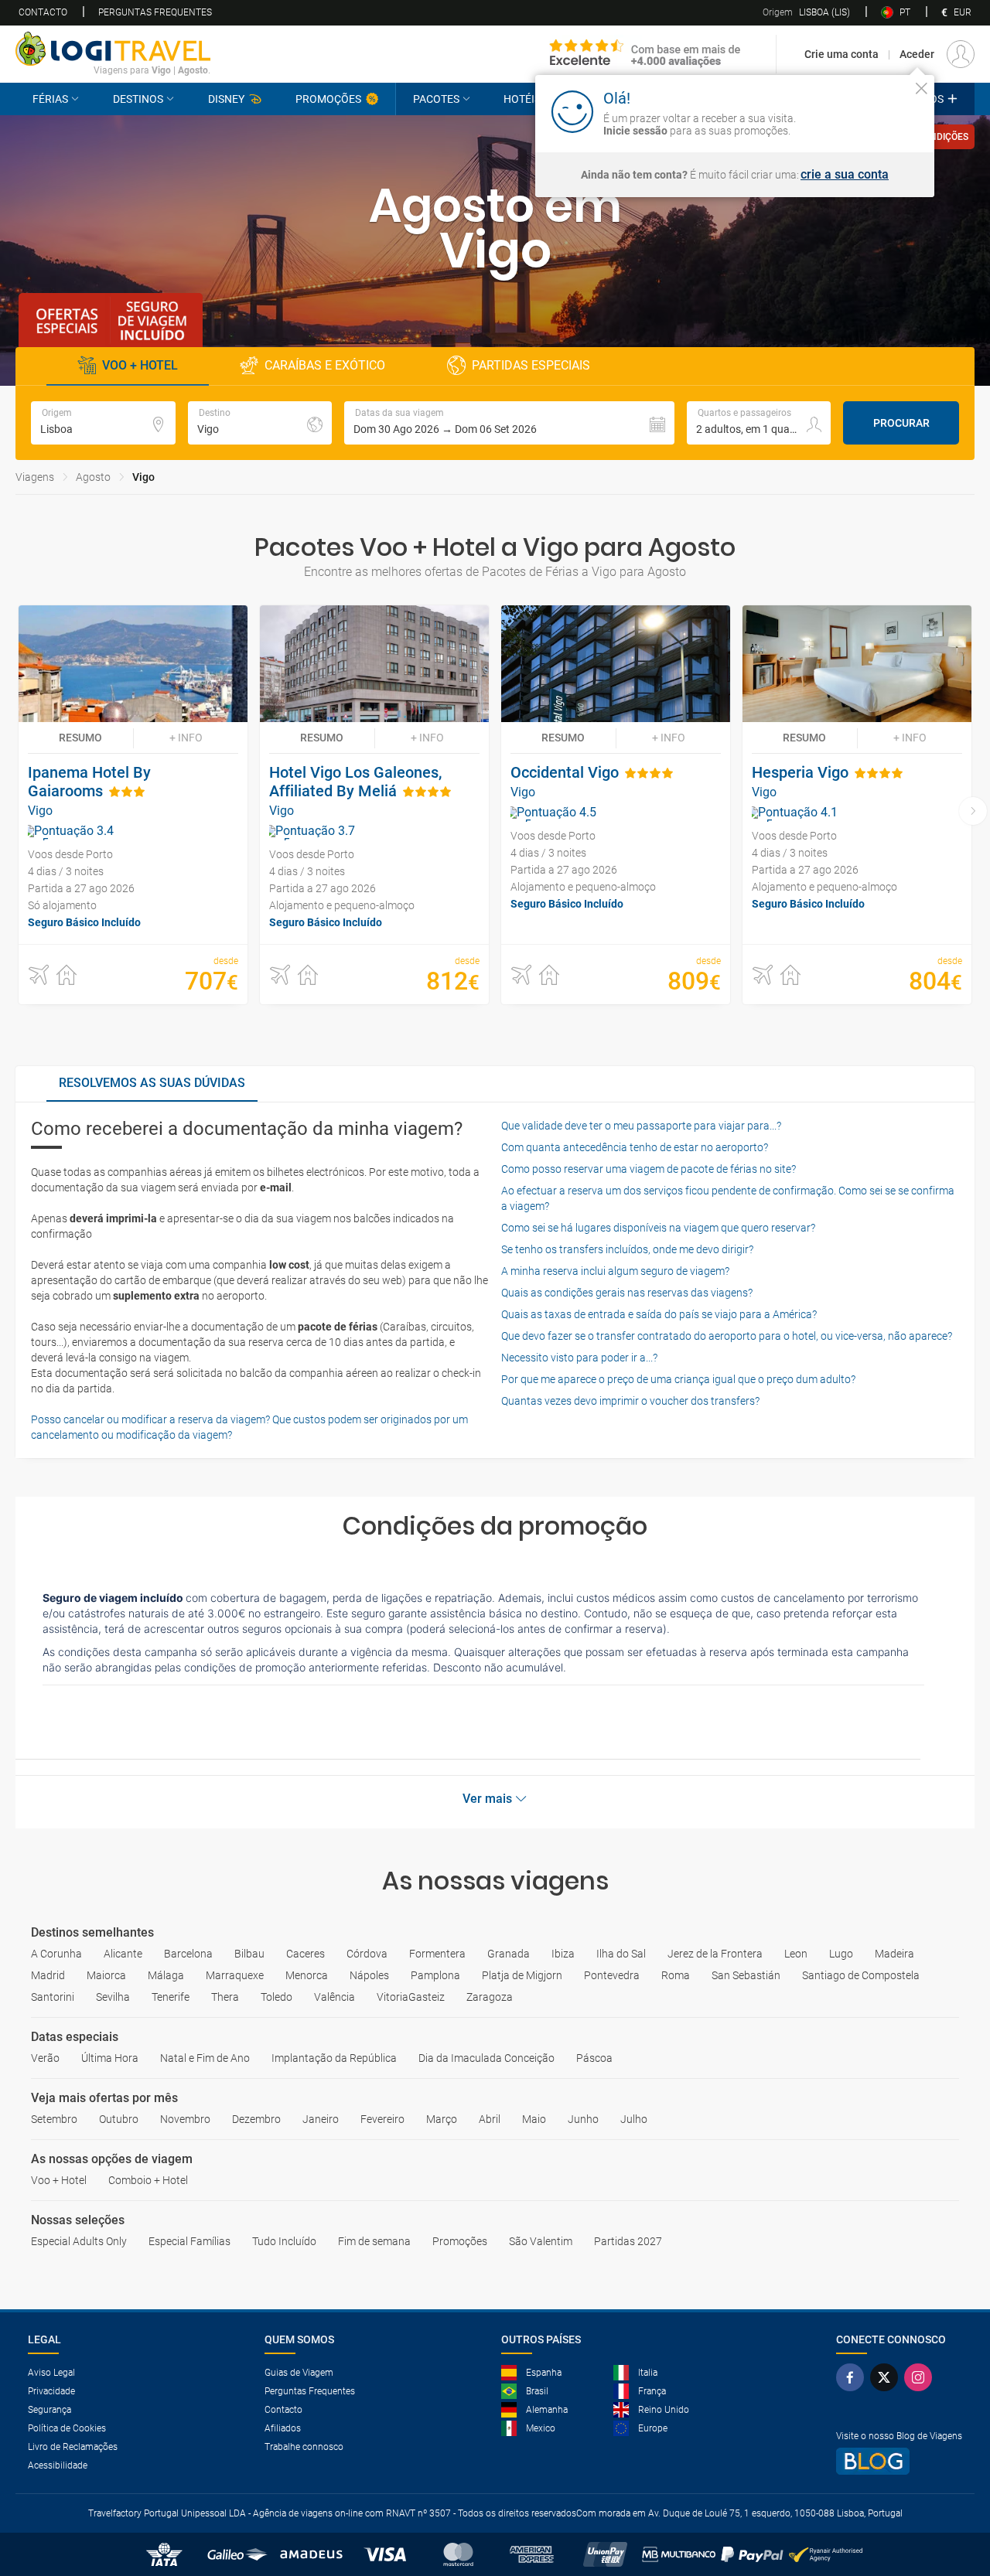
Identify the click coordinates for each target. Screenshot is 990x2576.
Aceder (917, 54)
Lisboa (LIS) (806, 12)
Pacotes (436, 99)
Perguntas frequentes (155, 12)
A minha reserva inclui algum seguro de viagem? (615, 1271)
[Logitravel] (645, 54)
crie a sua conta (845, 175)
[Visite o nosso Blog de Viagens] (899, 2461)
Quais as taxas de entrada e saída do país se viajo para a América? (659, 1314)
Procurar (901, 423)
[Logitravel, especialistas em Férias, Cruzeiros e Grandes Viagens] (113, 49)
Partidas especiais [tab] (531, 365)
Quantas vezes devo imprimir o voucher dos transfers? (630, 1401)
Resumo (80, 738)
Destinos (138, 99)
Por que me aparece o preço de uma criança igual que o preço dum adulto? (678, 1379)
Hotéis (522, 99)
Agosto (93, 477)
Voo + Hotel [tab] (140, 365)
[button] (509, 423)
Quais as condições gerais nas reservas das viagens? (627, 1293)
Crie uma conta (841, 54)
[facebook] (853, 2377)
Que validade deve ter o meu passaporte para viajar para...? (641, 1126)
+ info (186, 738)
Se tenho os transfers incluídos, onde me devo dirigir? (627, 1249)
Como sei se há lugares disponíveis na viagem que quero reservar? (658, 1228)
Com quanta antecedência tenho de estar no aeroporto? (635, 1147)
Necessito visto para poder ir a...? (579, 1358)
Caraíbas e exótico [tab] (325, 365)
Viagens (35, 477)
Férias (50, 99)
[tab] (152, 1084)
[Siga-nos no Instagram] (921, 2377)
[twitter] (887, 2377)
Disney (226, 99)
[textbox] (103, 423)
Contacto (43, 12)
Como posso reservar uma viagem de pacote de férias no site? (649, 1169)
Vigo (143, 477)
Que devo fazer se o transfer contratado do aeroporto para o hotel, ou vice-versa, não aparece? (727, 1336)
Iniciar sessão (872, 111)
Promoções (328, 99)
